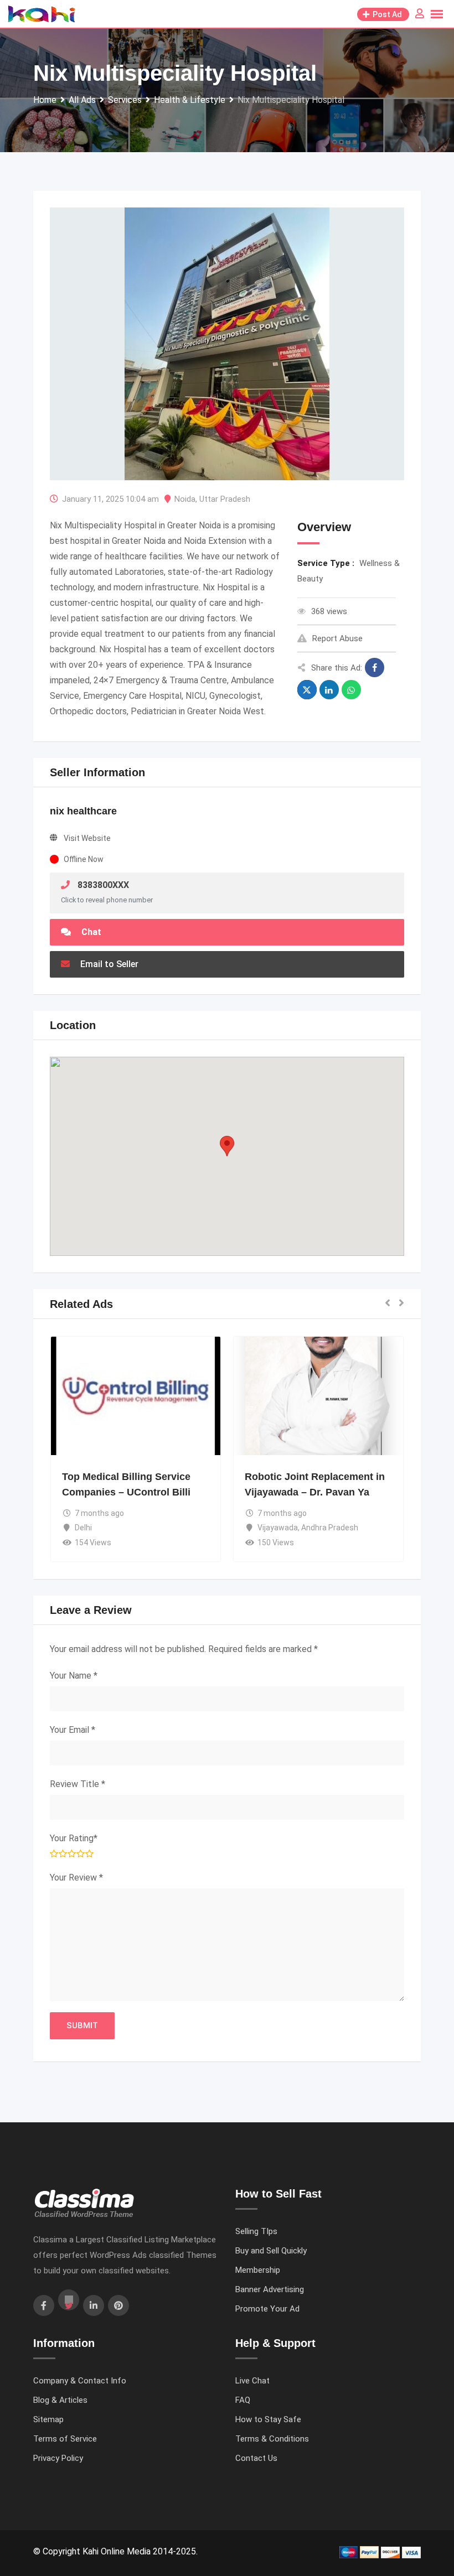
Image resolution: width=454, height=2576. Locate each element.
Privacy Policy (58, 2458)
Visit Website (87, 838)
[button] (227, 1146)
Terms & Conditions (272, 2439)
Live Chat (252, 2381)
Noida (185, 499)
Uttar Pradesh (225, 499)
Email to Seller (108, 964)
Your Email (73, 1730)
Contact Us (256, 2458)
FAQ (243, 2400)
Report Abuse (337, 638)
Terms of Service (65, 2439)
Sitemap (48, 2419)
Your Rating (74, 1838)
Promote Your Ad (267, 2309)
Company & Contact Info (80, 2381)
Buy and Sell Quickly (271, 2251)
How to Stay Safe (268, 2419)
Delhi (83, 1528)
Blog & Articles (60, 2400)
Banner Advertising (270, 2289)
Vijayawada (278, 1528)
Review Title (78, 1784)
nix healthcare (83, 811)
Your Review (76, 1878)
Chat (90, 932)
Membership (258, 2270)
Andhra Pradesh (330, 1528)
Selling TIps (256, 2231)
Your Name (74, 1676)
